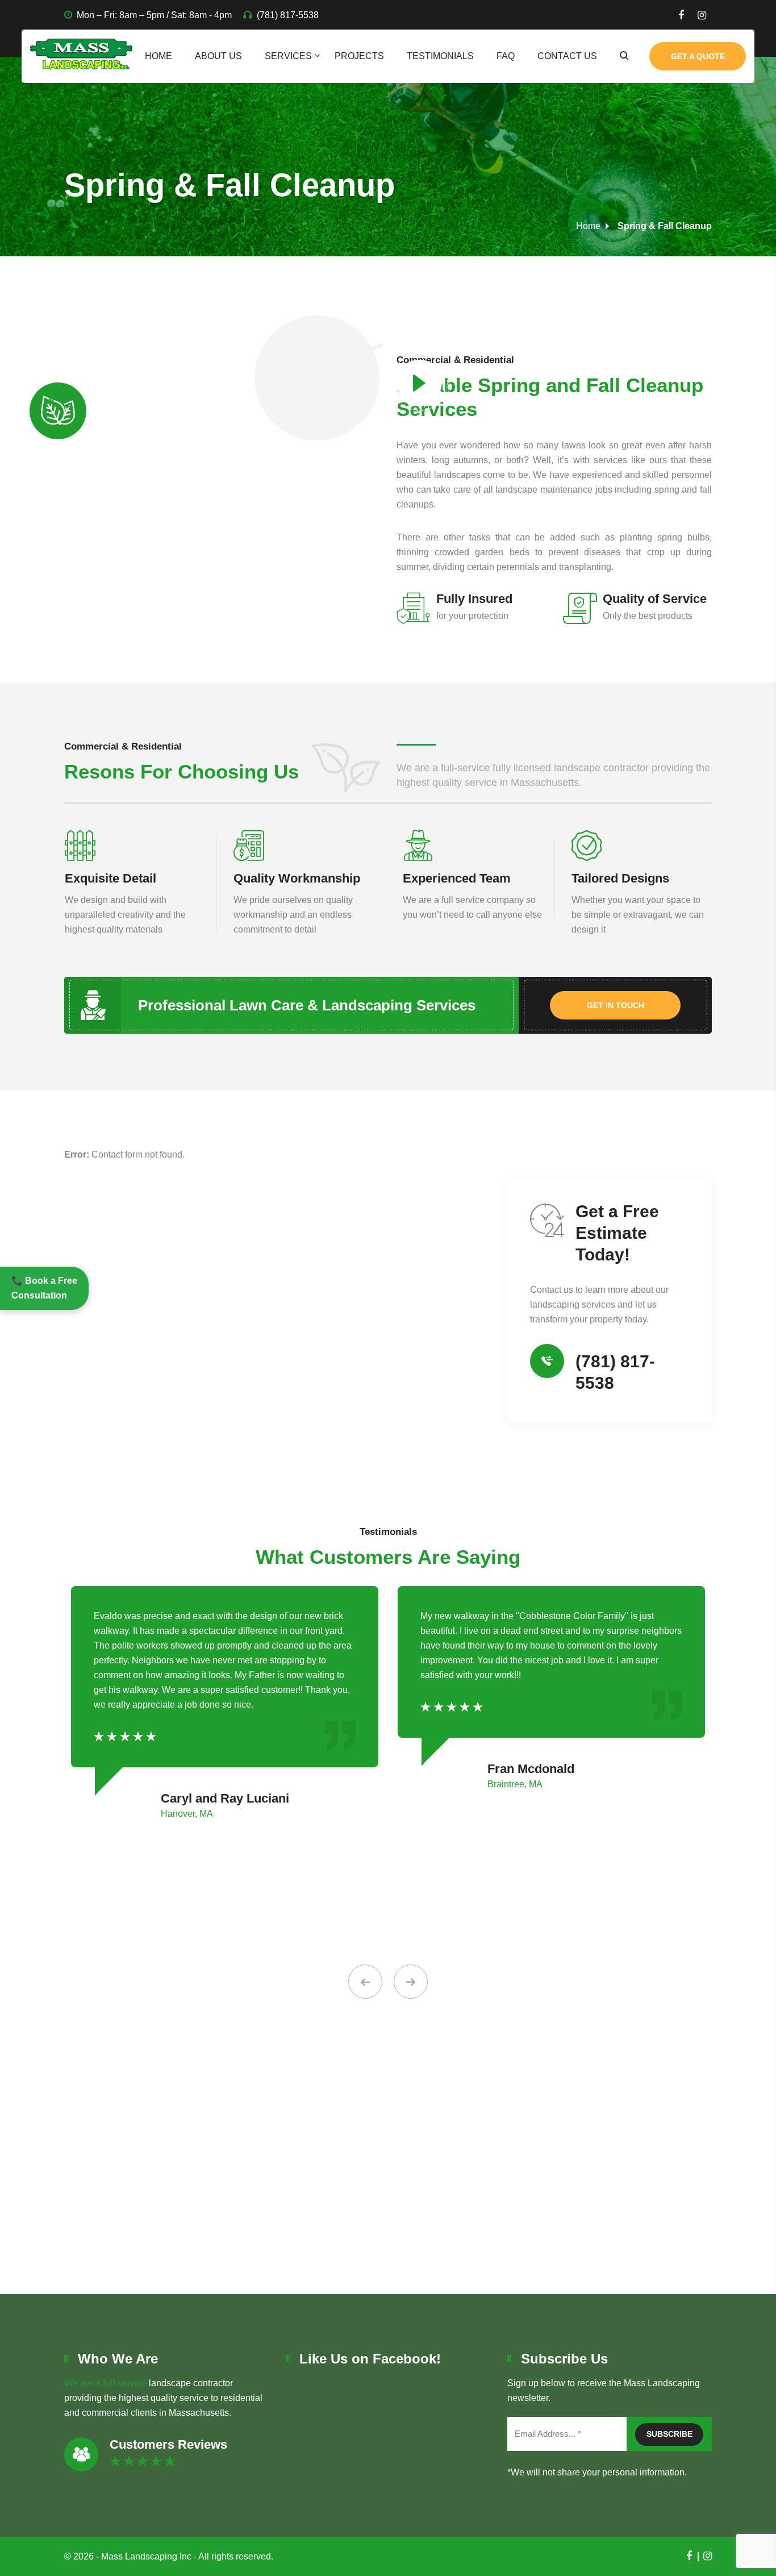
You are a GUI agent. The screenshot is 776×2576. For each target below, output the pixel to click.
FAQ (506, 56)
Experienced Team (457, 878)
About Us (218, 56)
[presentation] (365, 1982)
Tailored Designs (620, 878)
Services (288, 56)
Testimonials (440, 56)
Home (158, 56)
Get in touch (616, 1005)
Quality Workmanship (297, 878)
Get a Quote (698, 56)
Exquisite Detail (110, 878)
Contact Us (567, 56)
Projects (359, 56)
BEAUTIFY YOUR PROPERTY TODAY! (388, 2221)
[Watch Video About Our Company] (419, 386)
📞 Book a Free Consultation (44, 1288)
